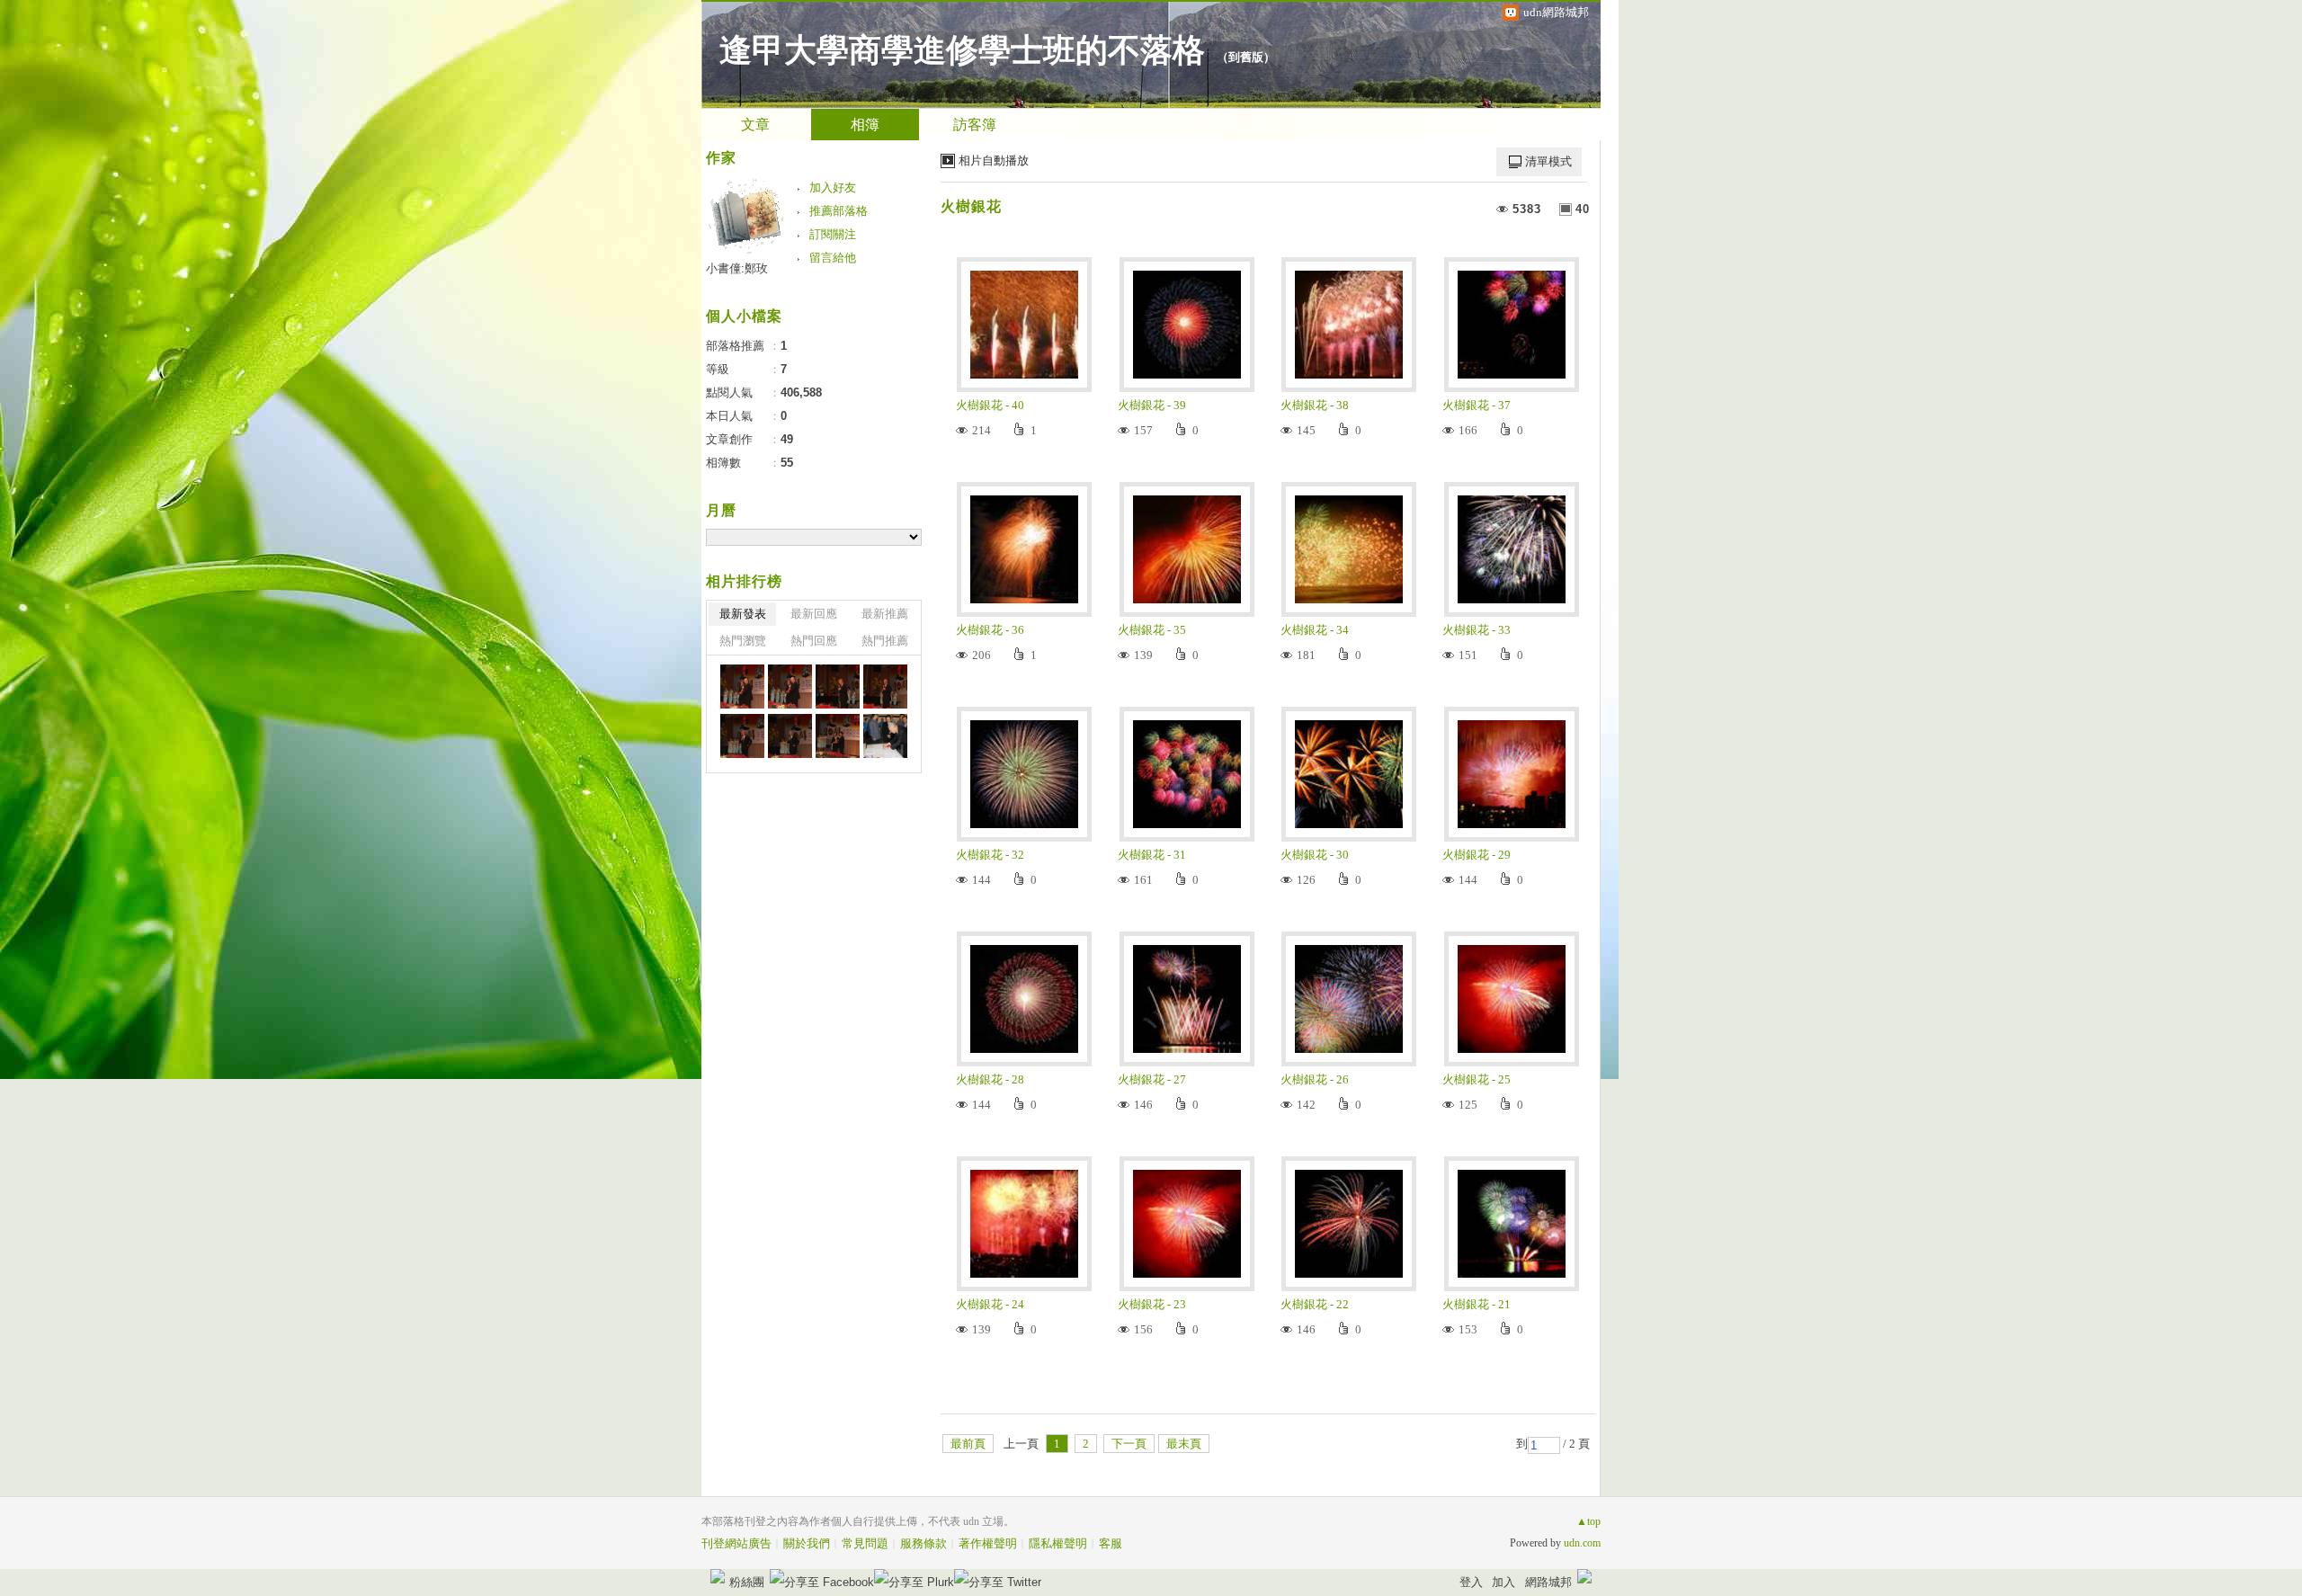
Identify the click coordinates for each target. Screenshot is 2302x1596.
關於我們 (807, 1543)
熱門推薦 (885, 641)
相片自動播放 (994, 160)
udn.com (1582, 1543)
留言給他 (833, 258)
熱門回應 (814, 641)
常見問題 (865, 1543)
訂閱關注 (833, 234)
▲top (1588, 1521)
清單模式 (1548, 161)
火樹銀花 (971, 206)
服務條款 (923, 1543)
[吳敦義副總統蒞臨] (742, 687)
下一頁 (1129, 1444)
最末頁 (1184, 1444)
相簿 (865, 125)
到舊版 (1246, 57)
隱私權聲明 (1058, 1543)
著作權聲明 (988, 1543)
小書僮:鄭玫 (737, 268)
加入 (1503, 1582)
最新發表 (743, 614)
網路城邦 (1548, 1582)
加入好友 (833, 187)
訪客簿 (975, 125)
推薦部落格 (839, 211)
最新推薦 (885, 614)
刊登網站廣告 (736, 1543)
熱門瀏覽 (743, 641)
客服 (1111, 1543)
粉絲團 (747, 1582)
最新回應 (814, 614)
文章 (755, 125)
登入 (1471, 1582)
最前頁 (968, 1444)
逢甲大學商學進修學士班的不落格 (962, 50)
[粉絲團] (718, 1576)
